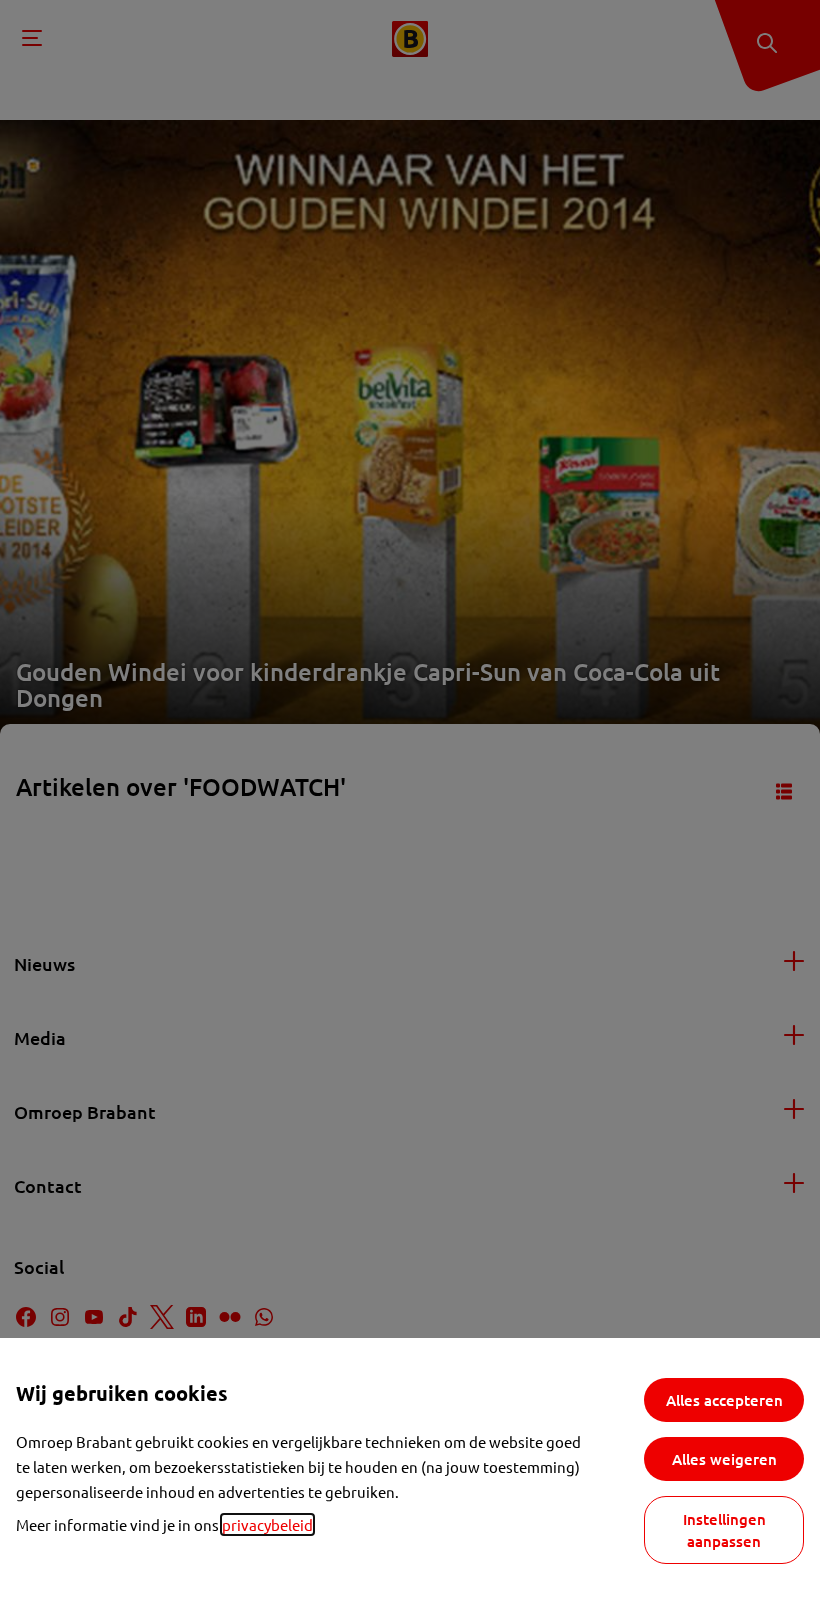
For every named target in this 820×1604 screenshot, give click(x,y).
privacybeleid (267, 1524)
